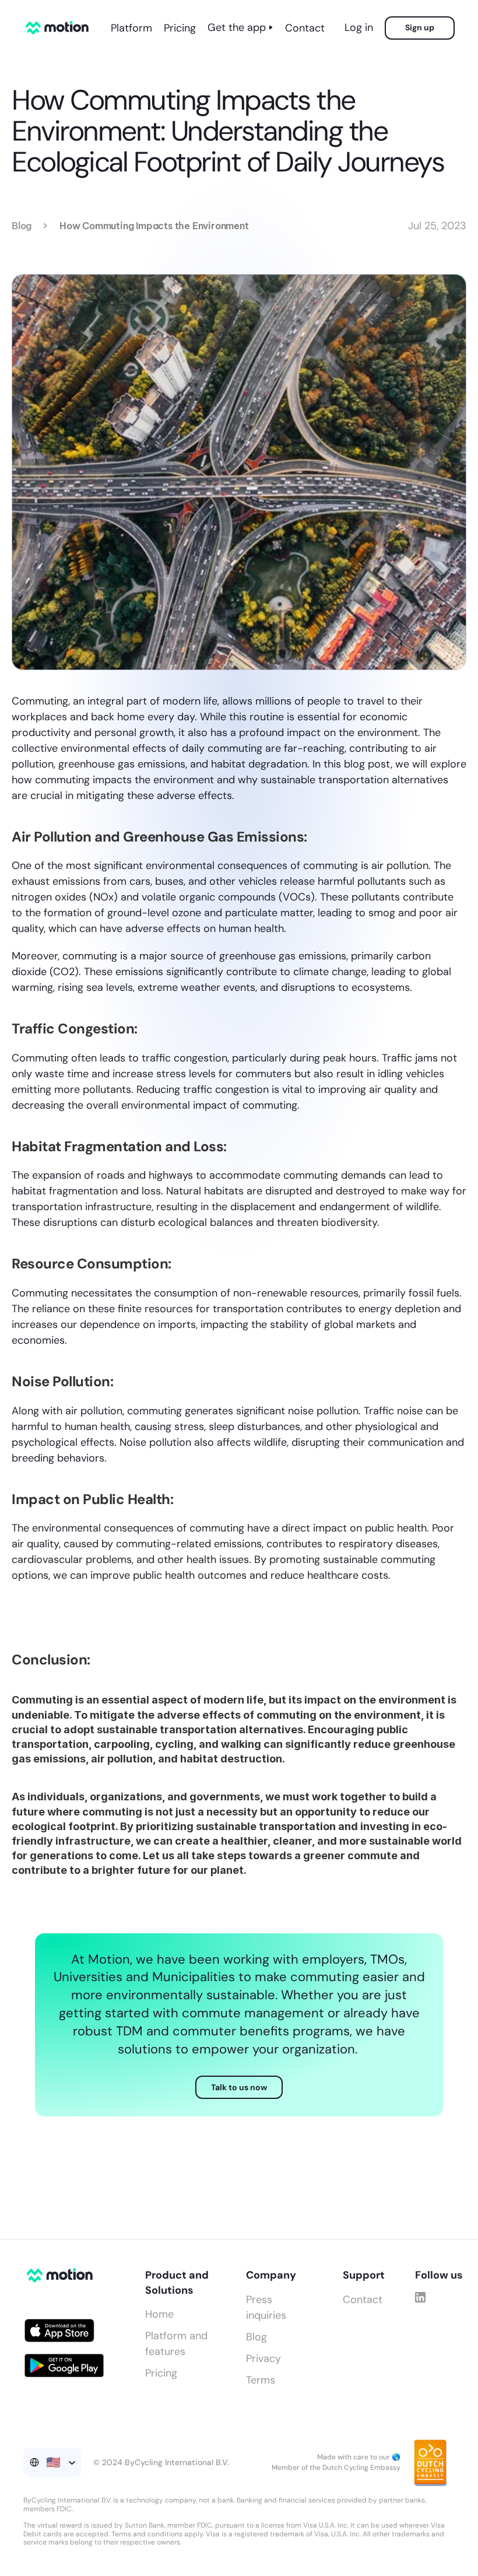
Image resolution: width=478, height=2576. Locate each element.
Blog (22, 226)
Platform (131, 28)
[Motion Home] (57, 28)
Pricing (180, 28)
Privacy (263, 2358)
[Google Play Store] (64, 2365)
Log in (359, 27)
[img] (420, 2297)
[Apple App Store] (59, 2330)
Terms (261, 2380)
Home (159, 2314)
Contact (305, 28)
